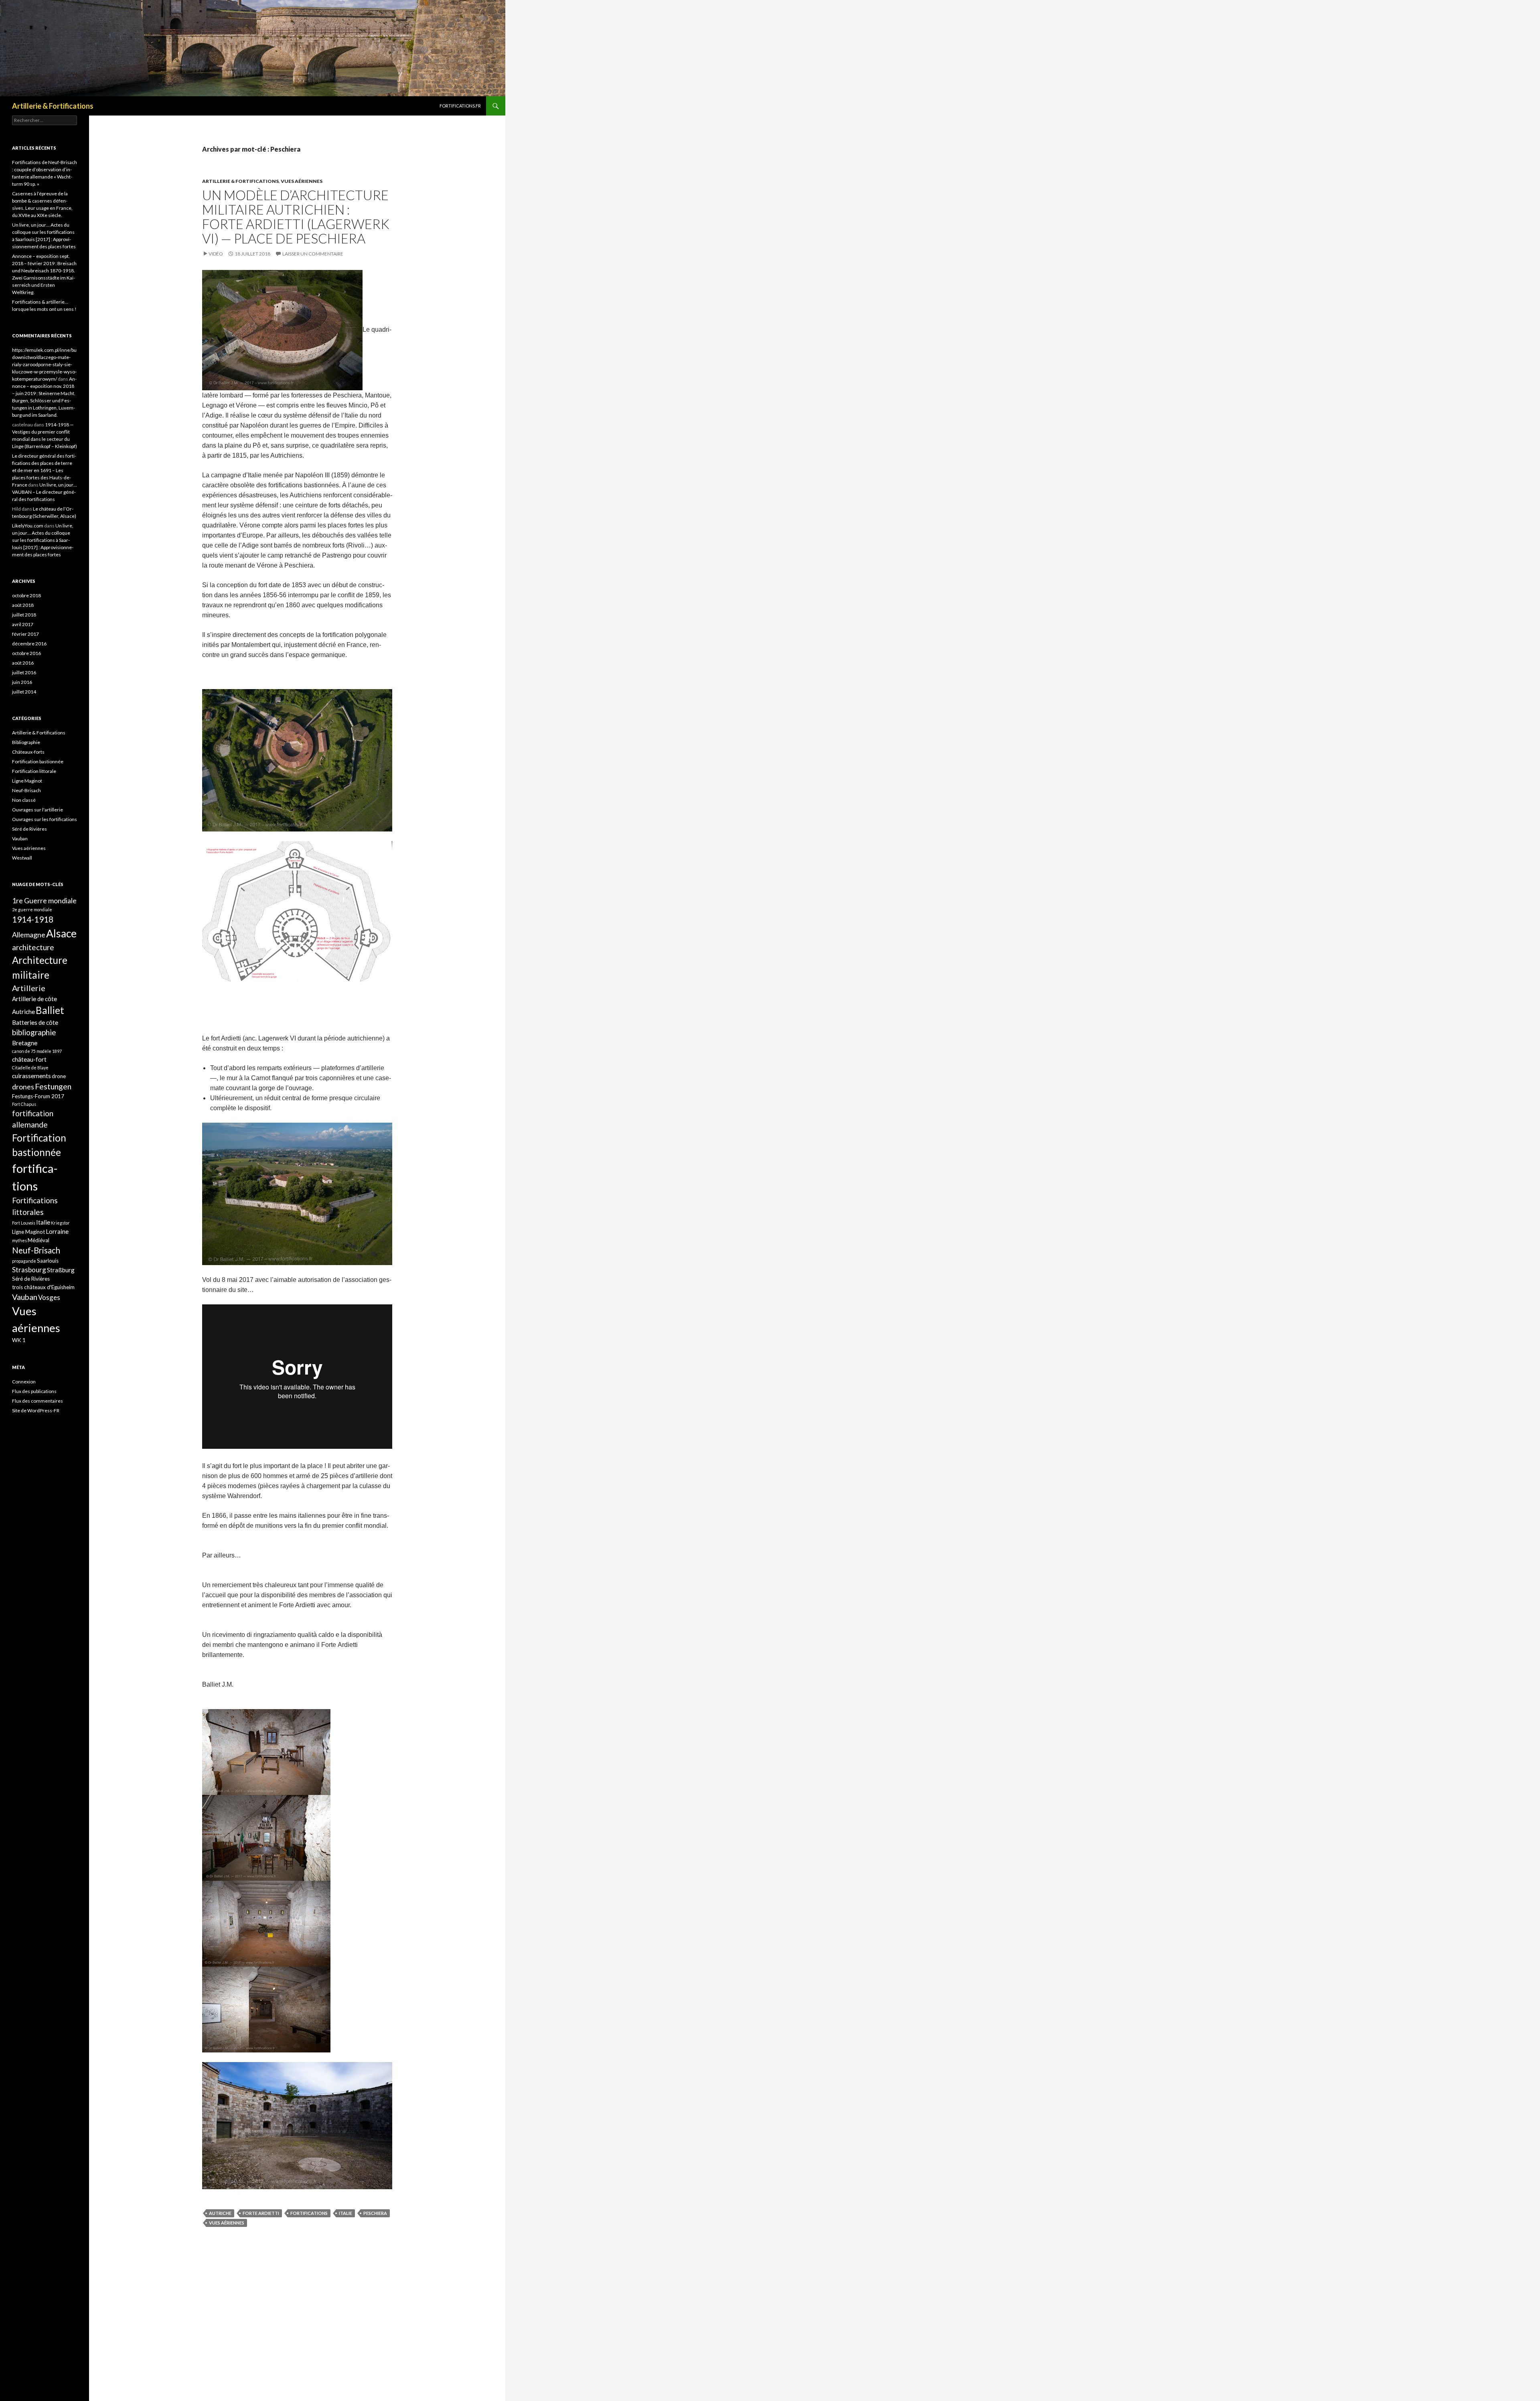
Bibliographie (26, 742)
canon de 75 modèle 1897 (37, 1051)
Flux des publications (34, 1391)
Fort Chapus (24, 1104)
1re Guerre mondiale (44, 900)
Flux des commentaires (37, 1401)
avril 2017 (23, 624)
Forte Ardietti (261, 2213)
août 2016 (23, 663)
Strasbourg (29, 1270)
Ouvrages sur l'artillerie (37, 810)
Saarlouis (48, 1261)
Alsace (61, 933)
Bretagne (25, 1043)
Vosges (49, 1297)
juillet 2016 (24, 672)
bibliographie (34, 1032)
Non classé (24, 800)
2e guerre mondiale (32, 910)
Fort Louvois (24, 1223)
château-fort (29, 1059)
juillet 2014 (24, 692)
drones (23, 1087)
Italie (345, 2213)
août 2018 (23, 605)
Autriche (220, 2213)
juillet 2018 (24, 615)
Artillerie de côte (34, 999)
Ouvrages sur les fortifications (45, 819)
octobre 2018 (26, 595)
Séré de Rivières (29, 829)
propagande (24, 1261)
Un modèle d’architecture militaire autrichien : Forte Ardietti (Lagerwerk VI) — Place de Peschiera (296, 217)
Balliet (50, 1010)
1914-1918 (33, 919)
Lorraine (57, 1231)
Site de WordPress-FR (36, 1410)
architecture (33, 947)
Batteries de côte (35, 1022)
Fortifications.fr (460, 106)
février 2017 (25, 634)
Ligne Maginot (27, 781)
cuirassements (31, 1076)
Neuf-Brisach (26, 790)
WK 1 (19, 1340)
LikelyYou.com (28, 526)
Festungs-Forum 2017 (38, 1096)
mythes (19, 1240)
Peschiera (375, 2213)
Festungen (53, 1086)
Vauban (20, 839)
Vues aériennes (302, 181)
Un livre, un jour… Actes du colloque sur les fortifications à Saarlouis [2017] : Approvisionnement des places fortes (43, 540)
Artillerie (29, 988)
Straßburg (61, 1270)
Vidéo (216, 254)
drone (59, 1076)
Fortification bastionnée (38, 761)
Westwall (22, 858)
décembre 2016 (29, 644)
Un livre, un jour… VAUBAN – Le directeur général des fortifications (45, 492)
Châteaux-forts (28, 752)
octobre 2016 (26, 653)
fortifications (309, 2213)
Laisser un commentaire (313, 254)
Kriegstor (60, 1223)
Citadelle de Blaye (30, 1068)
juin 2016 (22, 682)
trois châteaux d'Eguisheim (43, 1287)
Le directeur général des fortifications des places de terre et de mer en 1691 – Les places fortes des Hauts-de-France (44, 470)
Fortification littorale (34, 771)
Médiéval (38, 1240)
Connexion (24, 1382)
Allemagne (29, 935)
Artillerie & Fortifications (53, 106)
